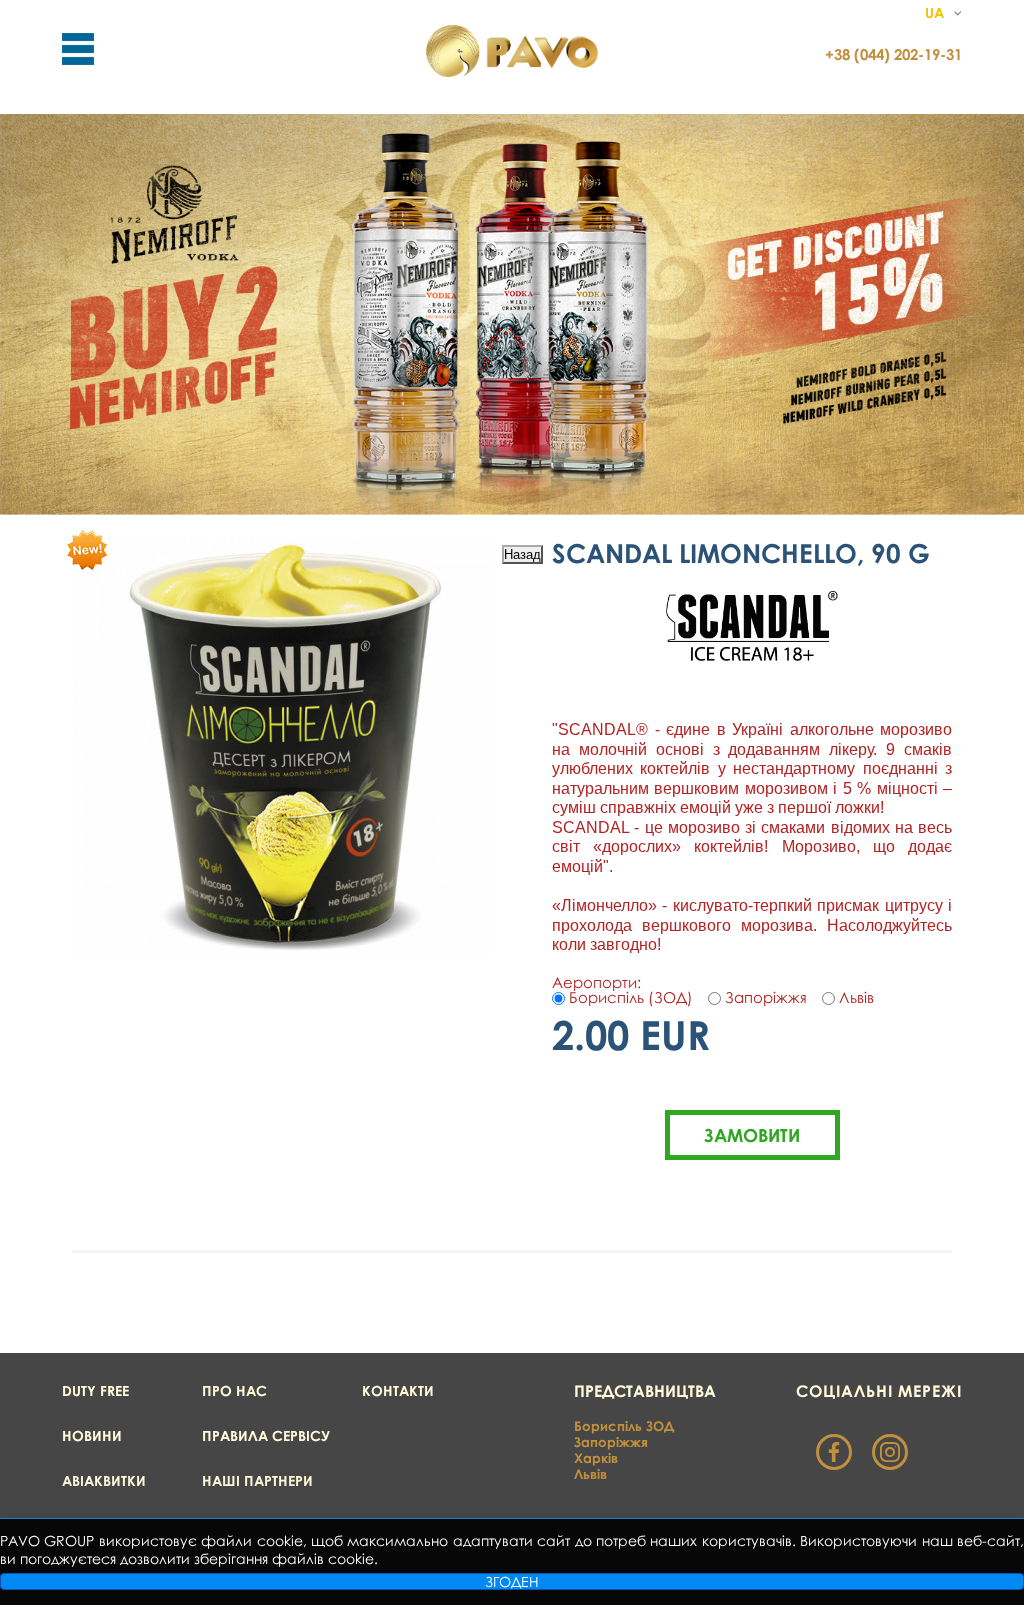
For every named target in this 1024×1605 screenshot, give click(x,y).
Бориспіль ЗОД (624, 1426)
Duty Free (95, 1390)
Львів (590, 1474)
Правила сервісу (266, 1435)
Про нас (234, 1390)
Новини (92, 1435)
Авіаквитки (104, 1480)
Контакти (398, 1390)
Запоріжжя (611, 1442)
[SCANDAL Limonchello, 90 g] (282, 949)
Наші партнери (257, 1480)
